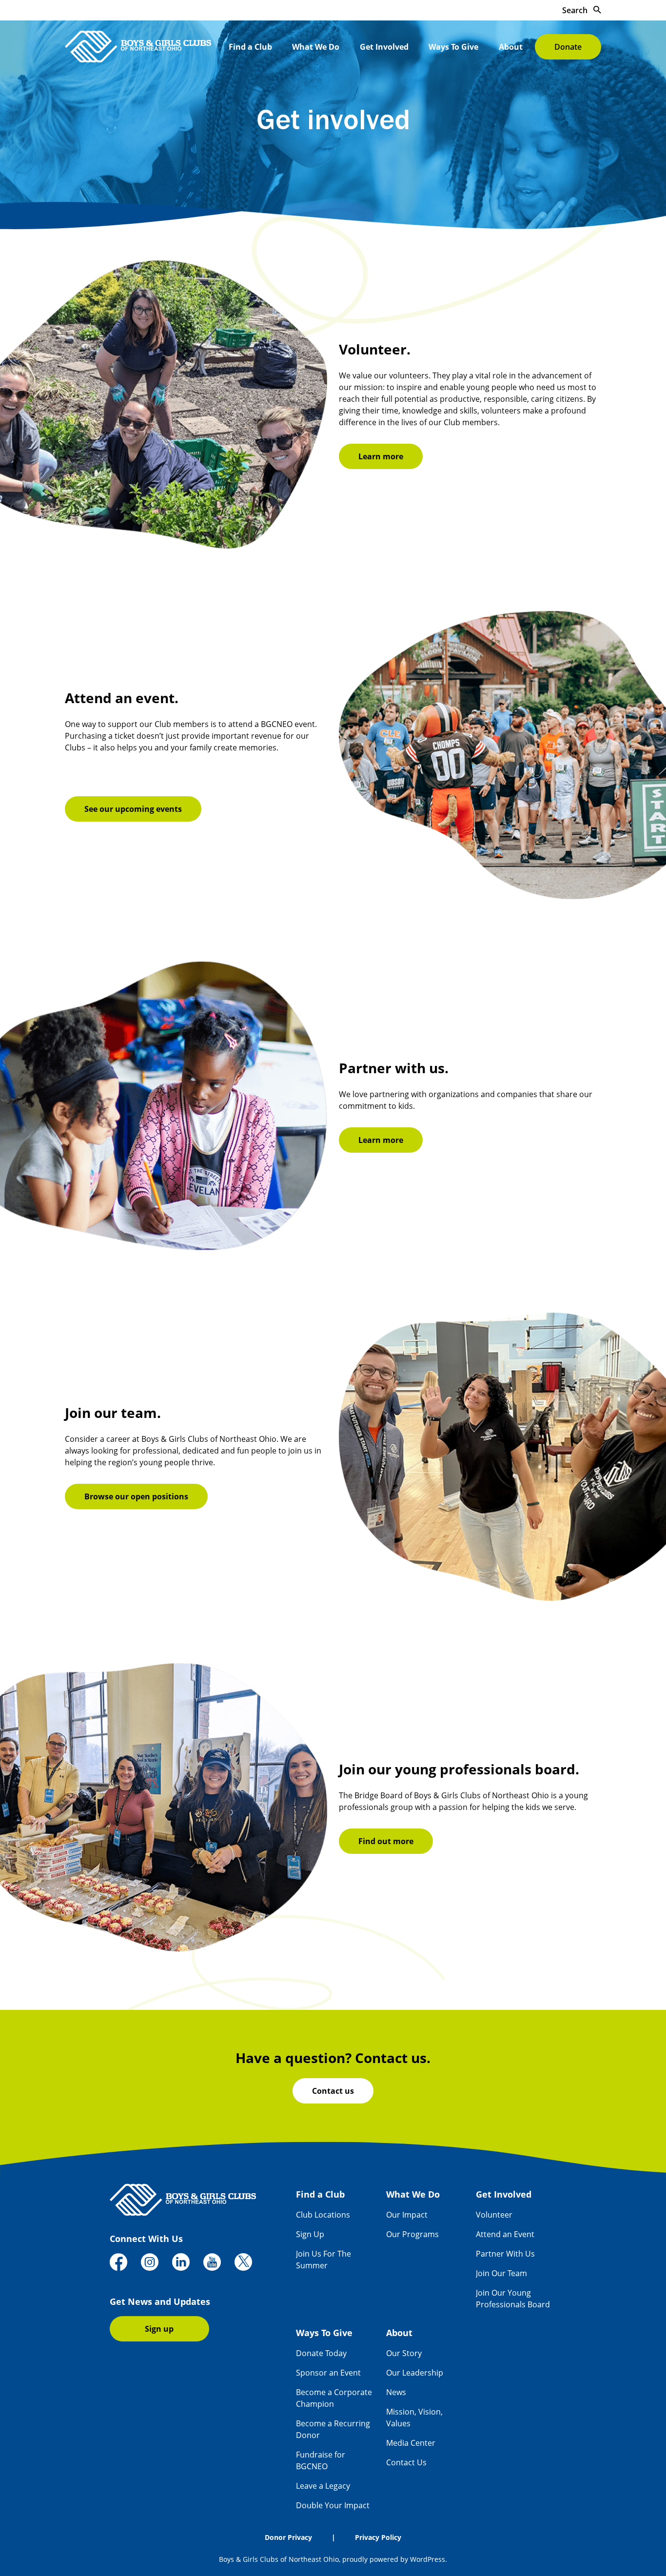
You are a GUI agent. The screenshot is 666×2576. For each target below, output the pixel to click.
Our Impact (407, 2215)
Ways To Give (453, 47)
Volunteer (494, 2215)
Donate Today (321, 2353)
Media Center (411, 2443)
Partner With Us (505, 2254)
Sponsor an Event (328, 2373)
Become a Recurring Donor (333, 2429)
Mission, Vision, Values (414, 2418)
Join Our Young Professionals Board (513, 2299)
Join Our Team (501, 2273)
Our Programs (412, 2234)
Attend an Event (505, 2234)
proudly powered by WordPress (394, 2559)
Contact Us (406, 2462)
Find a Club (250, 47)
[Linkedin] (181, 2263)
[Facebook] (118, 2263)
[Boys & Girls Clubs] (138, 47)
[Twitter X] (243, 2263)
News (396, 2392)
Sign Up (310, 2234)
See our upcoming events (133, 809)
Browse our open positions (136, 1496)
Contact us (333, 2091)
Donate (568, 47)
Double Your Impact (333, 2505)
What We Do (316, 47)
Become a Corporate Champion (334, 2398)
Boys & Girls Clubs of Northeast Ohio (279, 2559)
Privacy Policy (378, 2537)
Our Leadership (415, 2373)
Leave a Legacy (323, 2486)
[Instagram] (150, 2263)
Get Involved (384, 47)
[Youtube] (212, 2263)
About (511, 47)
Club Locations (323, 2215)
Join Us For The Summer (323, 2260)
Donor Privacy (288, 2537)
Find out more (386, 1841)
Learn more (381, 456)
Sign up (159, 2329)
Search (576, 10)
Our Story (404, 2353)
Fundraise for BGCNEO (321, 2460)
